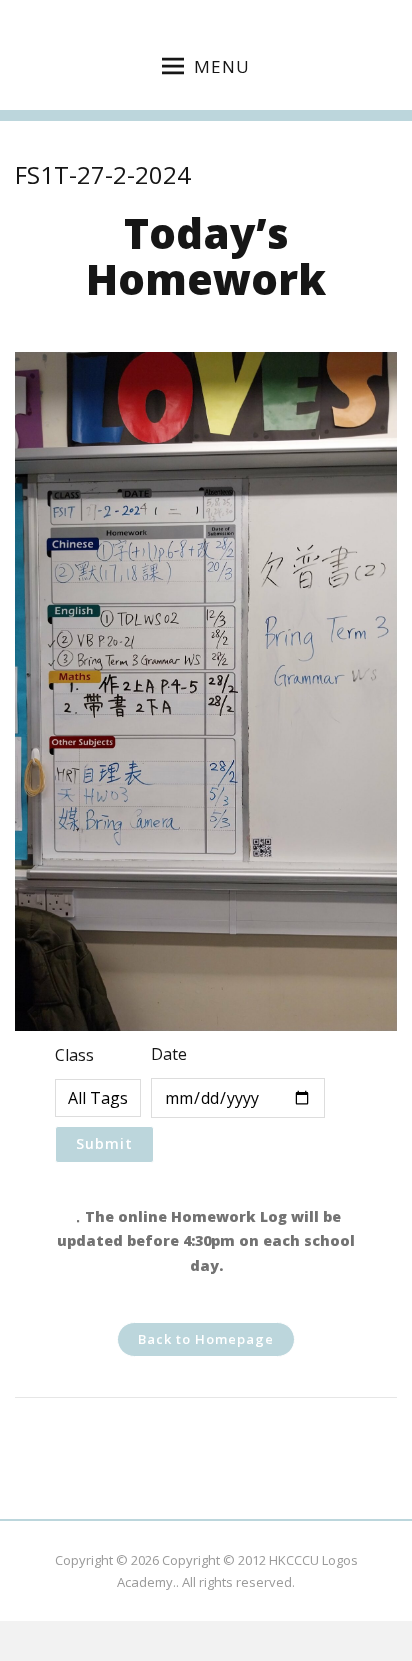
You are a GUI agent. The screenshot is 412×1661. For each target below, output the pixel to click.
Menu (222, 66)
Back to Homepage (206, 1339)
